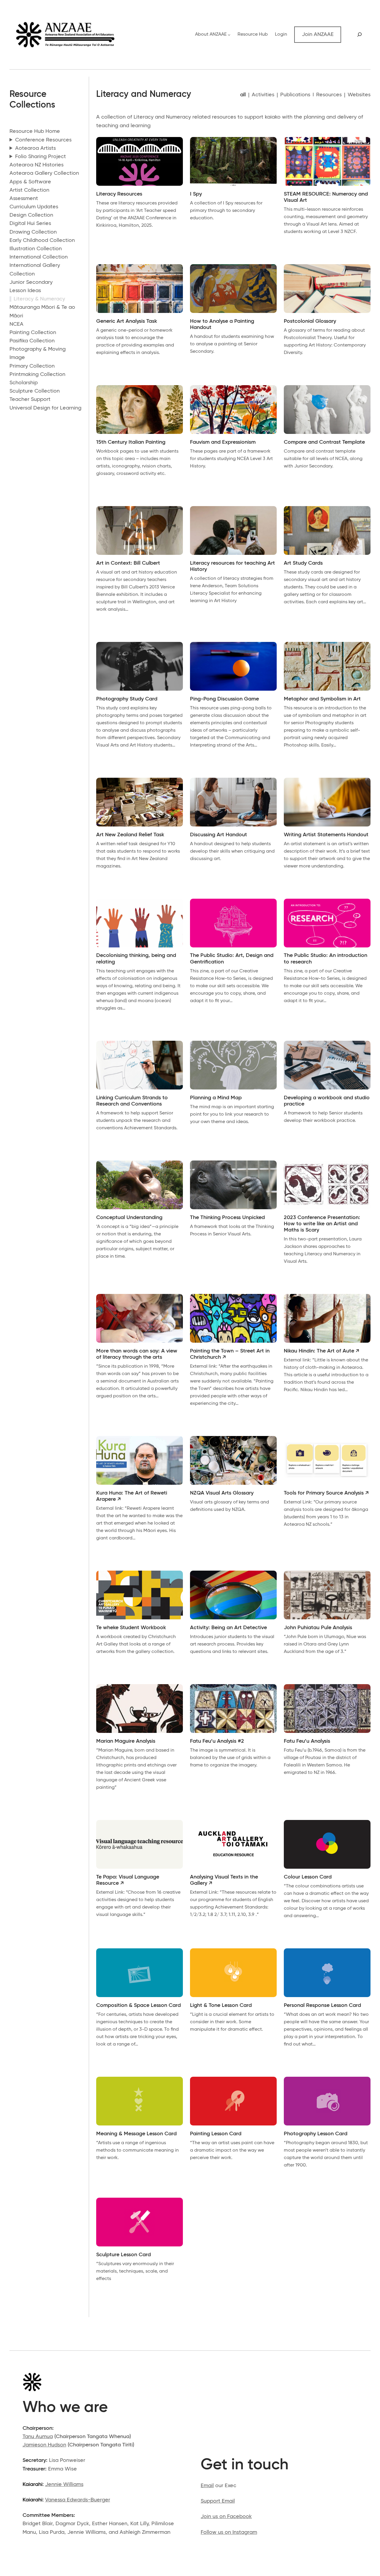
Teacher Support (30, 399)
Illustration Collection (36, 249)
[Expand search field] (359, 34)
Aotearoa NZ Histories (37, 165)
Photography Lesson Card (316, 2134)
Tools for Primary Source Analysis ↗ (326, 1493)
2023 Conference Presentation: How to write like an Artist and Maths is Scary (322, 1224)
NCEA (16, 324)
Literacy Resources (119, 194)
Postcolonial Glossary (310, 321)
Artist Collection (29, 190)
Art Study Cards (303, 563)
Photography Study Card (127, 699)
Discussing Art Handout (218, 835)
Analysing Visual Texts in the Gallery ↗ (224, 1880)
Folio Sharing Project (41, 157)
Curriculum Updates (34, 207)
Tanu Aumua (38, 2437)
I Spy (196, 194)
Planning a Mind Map (216, 1098)
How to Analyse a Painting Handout (222, 324)
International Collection (39, 257)
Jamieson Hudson (44, 2445)
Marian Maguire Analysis (126, 1741)
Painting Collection (33, 333)
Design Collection (31, 215)
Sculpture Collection (35, 391)
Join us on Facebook (226, 2517)
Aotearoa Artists (35, 148)
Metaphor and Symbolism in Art (322, 699)
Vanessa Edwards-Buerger (78, 2500)
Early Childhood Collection (42, 240)
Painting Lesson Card (216, 2134)
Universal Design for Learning (45, 408)
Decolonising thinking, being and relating (136, 959)
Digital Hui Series (30, 223)
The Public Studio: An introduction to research (326, 959)
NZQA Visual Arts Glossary (222, 1493)
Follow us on (217, 2532)
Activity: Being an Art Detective (228, 1628)
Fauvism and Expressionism (223, 442)
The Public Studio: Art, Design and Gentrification (232, 959)
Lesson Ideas (25, 291)
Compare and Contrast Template (324, 442)
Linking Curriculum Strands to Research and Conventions (132, 1101)
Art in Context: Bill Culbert (128, 563)
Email (207, 2486)
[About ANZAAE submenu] (229, 35)
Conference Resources (43, 140)
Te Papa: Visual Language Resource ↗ (128, 1880)
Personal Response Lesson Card (322, 2005)
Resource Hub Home (35, 131)
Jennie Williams (64, 2484)
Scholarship (24, 383)
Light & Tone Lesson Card (221, 2005)
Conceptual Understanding (129, 1218)
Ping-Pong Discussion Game (224, 699)
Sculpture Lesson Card (123, 2255)
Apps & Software (30, 182)
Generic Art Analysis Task (127, 321)
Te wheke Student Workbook (131, 1628)
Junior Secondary (31, 282)
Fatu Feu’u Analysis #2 (217, 1741)
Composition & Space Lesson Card (138, 2005)
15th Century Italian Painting (131, 442)
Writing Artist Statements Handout (326, 835)
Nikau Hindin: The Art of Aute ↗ (322, 1351)
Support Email (218, 2501)
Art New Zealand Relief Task (130, 835)
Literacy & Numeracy (39, 299)
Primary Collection (32, 366)
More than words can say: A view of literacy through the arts (137, 1354)
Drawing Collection (33, 232)
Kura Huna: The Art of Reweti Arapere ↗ (132, 1496)
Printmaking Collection (37, 374)
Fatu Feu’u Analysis (307, 1741)
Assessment (24, 199)
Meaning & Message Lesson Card (136, 2134)
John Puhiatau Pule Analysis (318, 1628)
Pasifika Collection (32, 341)
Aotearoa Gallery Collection (44, 173)
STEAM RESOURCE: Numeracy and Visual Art (326, 197)
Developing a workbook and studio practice (327, 1101)
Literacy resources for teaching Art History (232, 566)
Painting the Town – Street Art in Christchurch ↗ (230, 1354)
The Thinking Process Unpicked (227, 1218)
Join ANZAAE (318, 34)
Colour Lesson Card (308, 1877)
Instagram (245, 2532)
